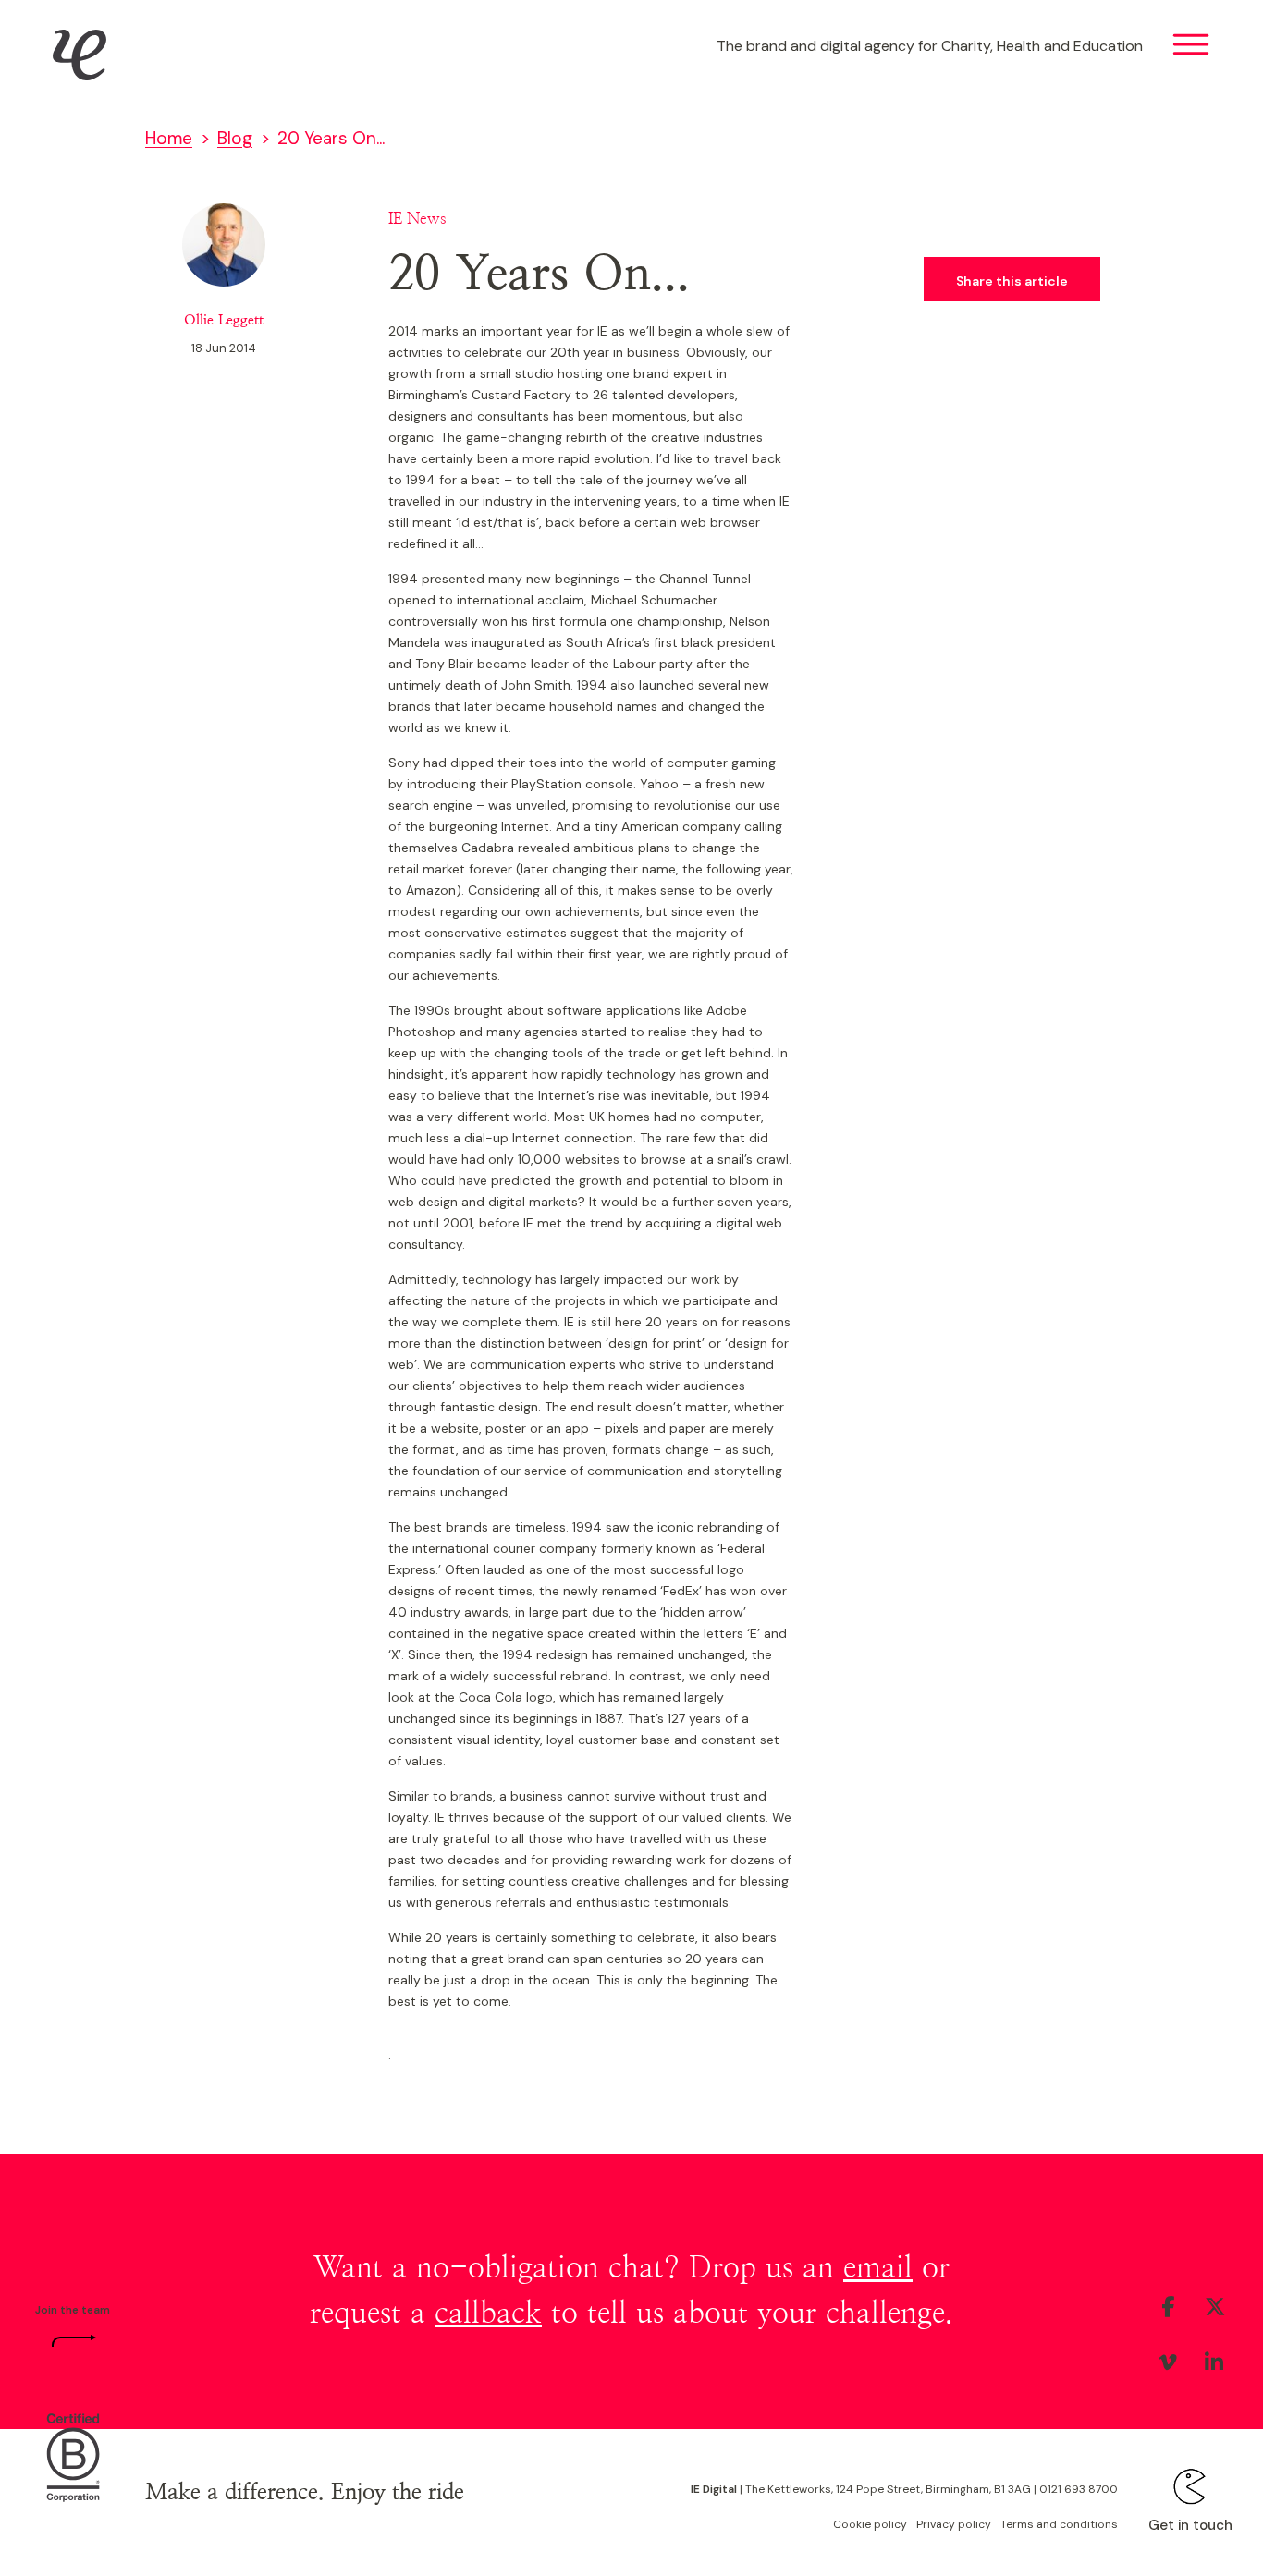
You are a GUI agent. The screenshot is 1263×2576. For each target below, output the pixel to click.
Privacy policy (954, 2524)
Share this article (1012, 281)
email (878, 2268)
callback (488, 2314)
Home (169, 138)
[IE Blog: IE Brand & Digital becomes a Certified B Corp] (73, 2455)
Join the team (73, 2310)
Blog (235, 138)
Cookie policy (870, 2524)
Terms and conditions (1059, 2524)
